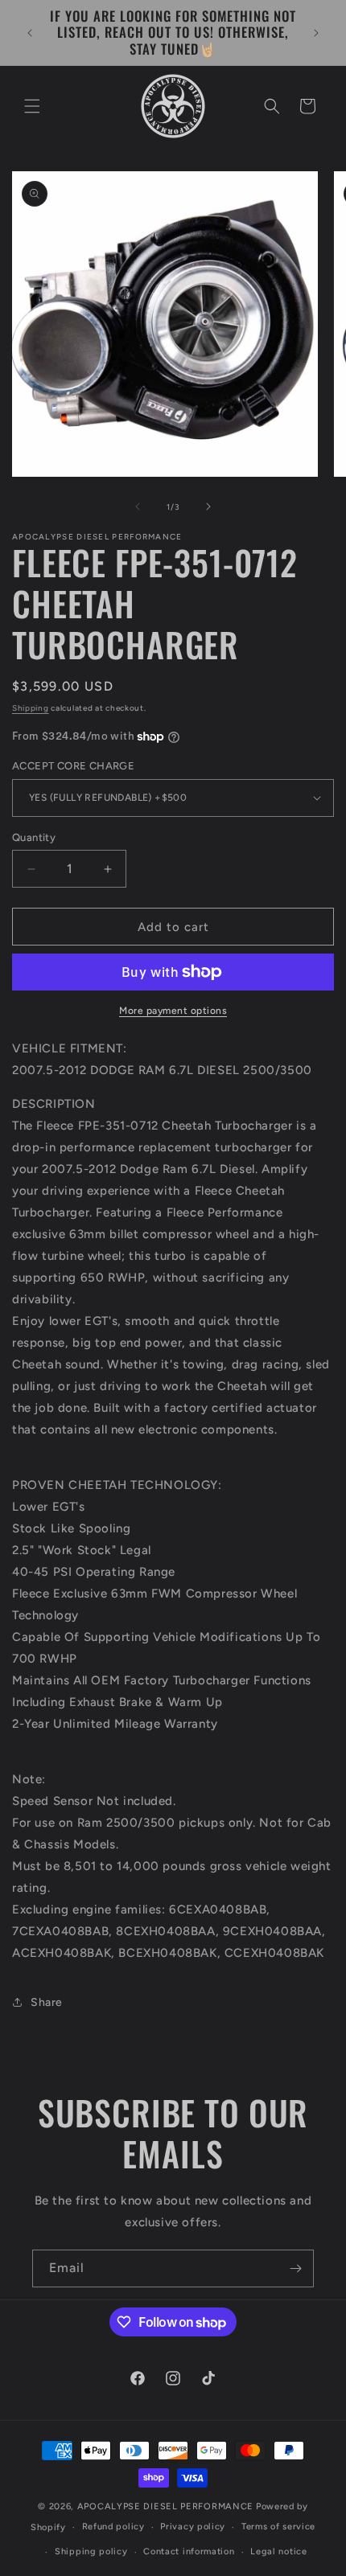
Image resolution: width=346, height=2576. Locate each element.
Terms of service (278, 2527)
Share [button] (47, 2002)
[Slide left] (138, 507)
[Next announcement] (316, 33)
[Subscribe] (295, 2268)
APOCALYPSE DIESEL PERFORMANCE (165, 2506)
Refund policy (113, 2527)
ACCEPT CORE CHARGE (73, 766)
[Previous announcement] (30, 33)
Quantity (34, 837)
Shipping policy (91, 2551)
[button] (32, 106)
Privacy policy (193, 2527)
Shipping (31, 708)
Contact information (189, 2551)
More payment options (173, 1011)
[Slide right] (208, 507)
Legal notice (278, 2551)
